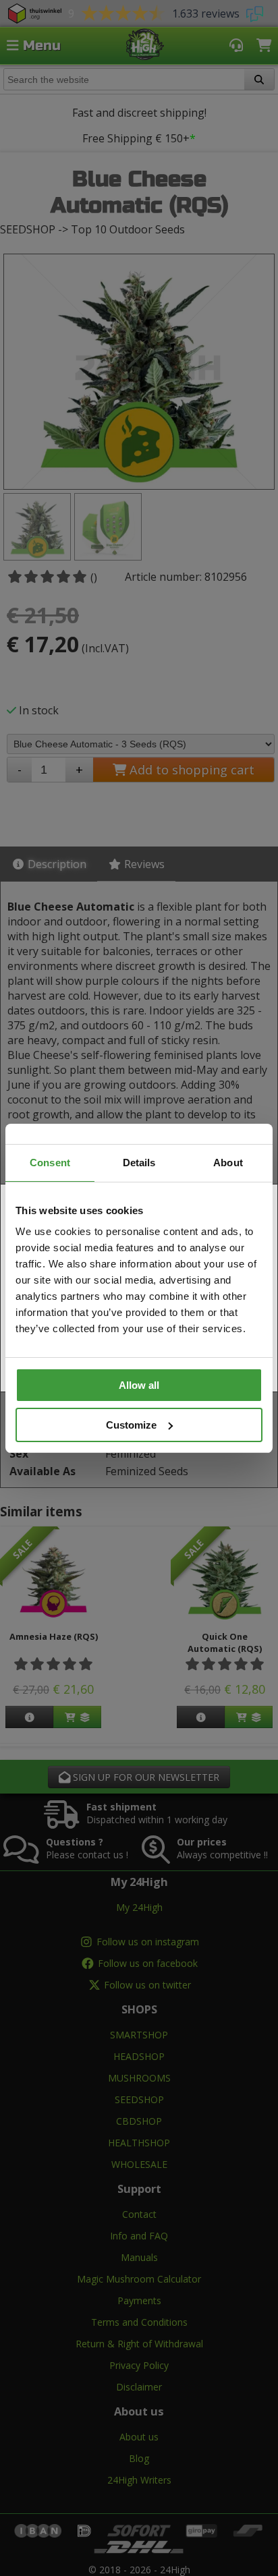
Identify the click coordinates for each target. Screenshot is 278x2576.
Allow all (139, 1385)
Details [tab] (139, 1163)
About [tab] (228, 1163)
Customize (131, 1425)
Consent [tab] (50, 1163)
